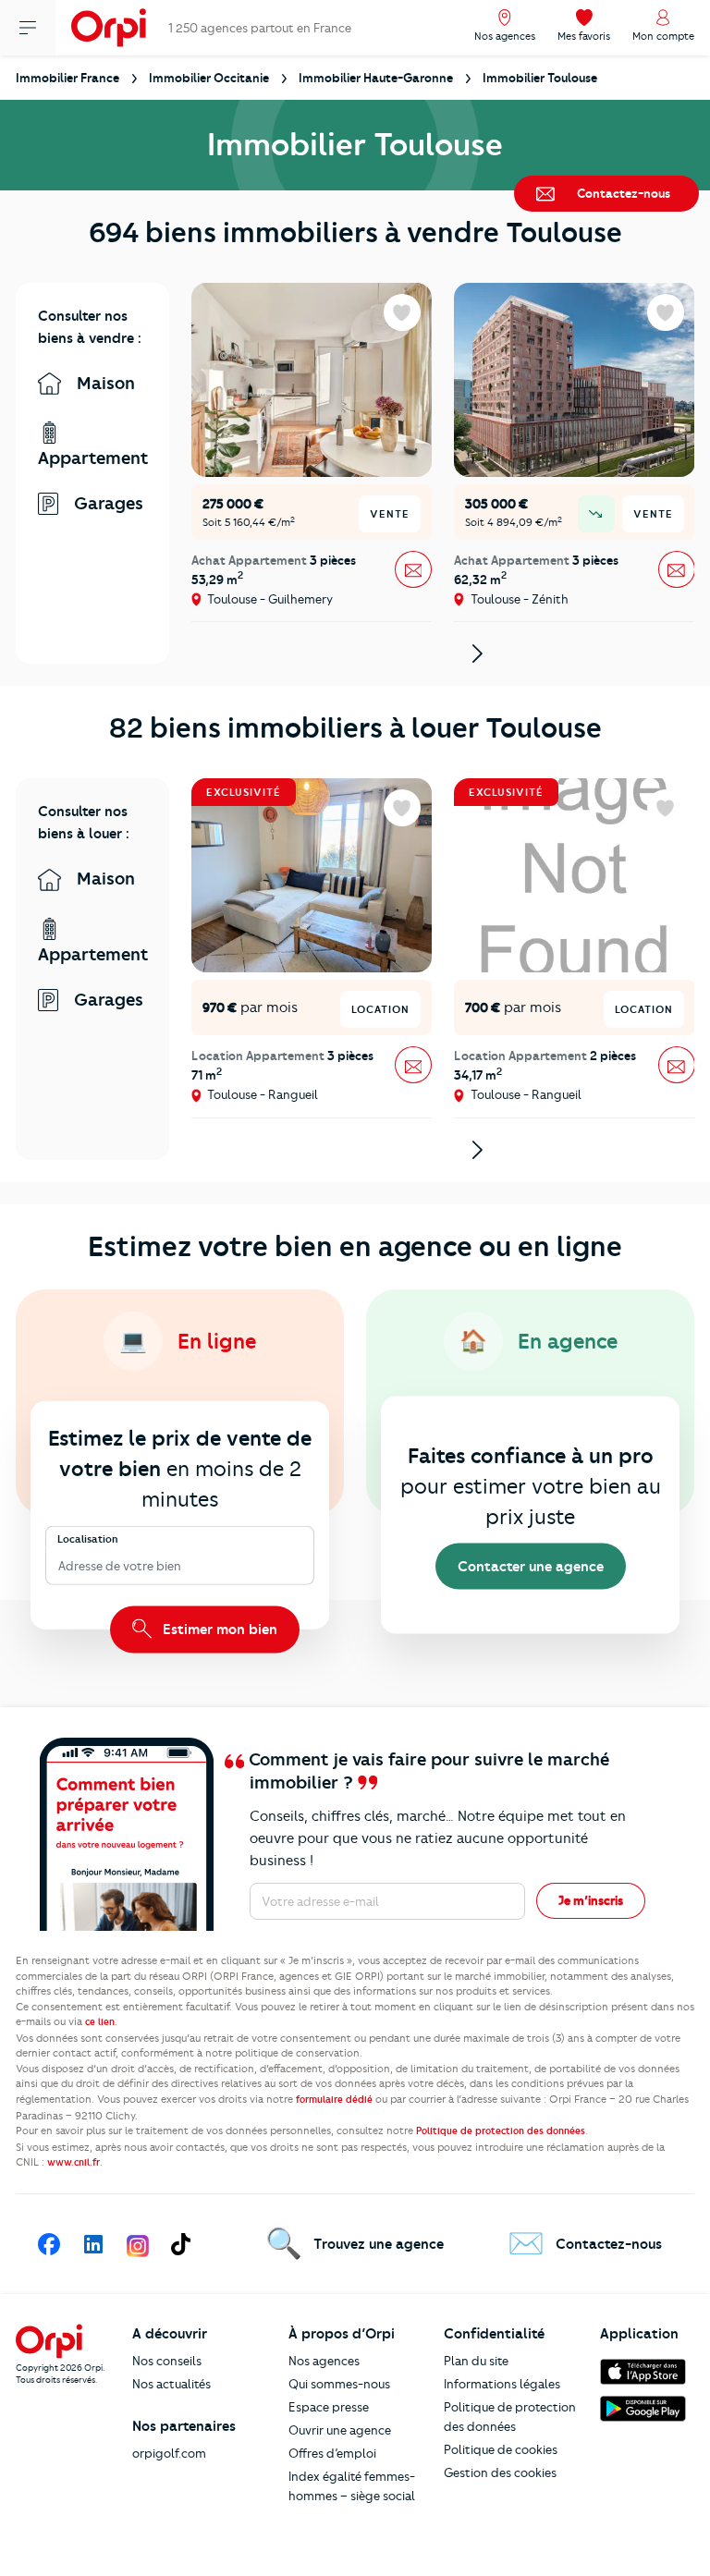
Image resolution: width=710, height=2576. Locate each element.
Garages (106, 503)
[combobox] (60, 1566)
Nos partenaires (184, 2426)
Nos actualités (171, 2384)
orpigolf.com (169, 2453)
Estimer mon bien (218, 1629)
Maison (104, 383)
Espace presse (329, 2407)
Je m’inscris (591, 1900)
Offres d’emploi (332, 2453)
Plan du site (476, 2361)
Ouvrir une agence (340, 2430)
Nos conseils (167, 2361)
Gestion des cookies (500, 2472)
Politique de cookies (501, 2449)
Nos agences (324, 2361)
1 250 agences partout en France (260, 28)
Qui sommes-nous (339, 2384)
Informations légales (502, 2384)
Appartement (92, 458)
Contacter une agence (531, 1567)
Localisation (88, 1538)
